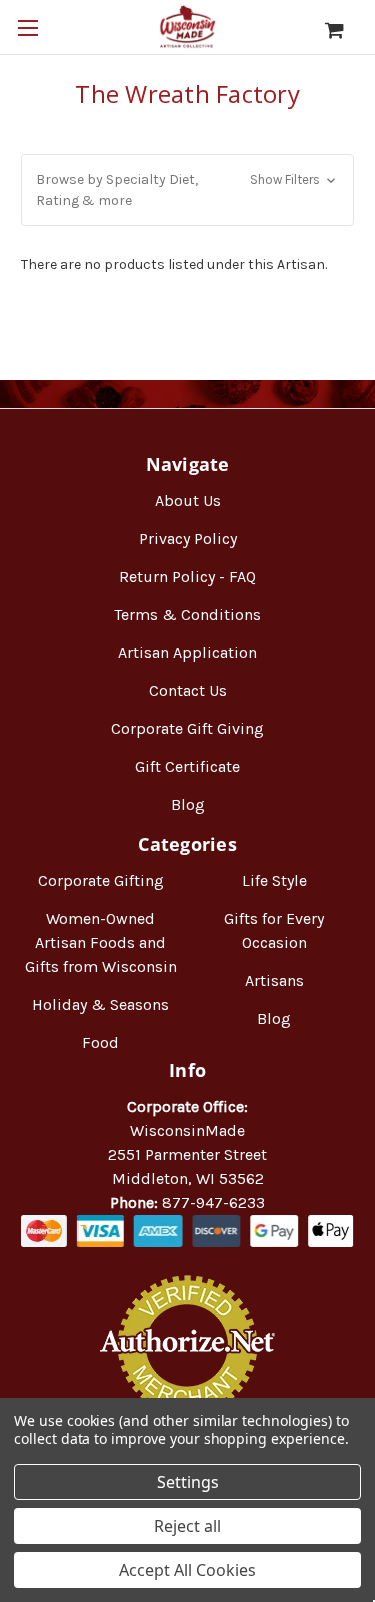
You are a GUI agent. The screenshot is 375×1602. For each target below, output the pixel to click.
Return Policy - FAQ (187, 576)
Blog (188, 804)
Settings (188, 1482)
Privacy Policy (188, 538)
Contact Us (188, 690)
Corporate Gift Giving (187, 728)
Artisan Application (187, 652)
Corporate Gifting (101, 880)
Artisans (274, 980)
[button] (187, 190)
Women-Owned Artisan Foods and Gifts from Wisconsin (101, 942)
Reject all (187, 1526)
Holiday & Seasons (100, 1004)
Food (100, 1042)
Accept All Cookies (187, 1570)
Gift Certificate (187, 766)
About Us (188, 500)
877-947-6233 (213, 1202)
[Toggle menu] (27, 27)
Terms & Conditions (187, 614)
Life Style (274, 880)
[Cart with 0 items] (344, 30)
